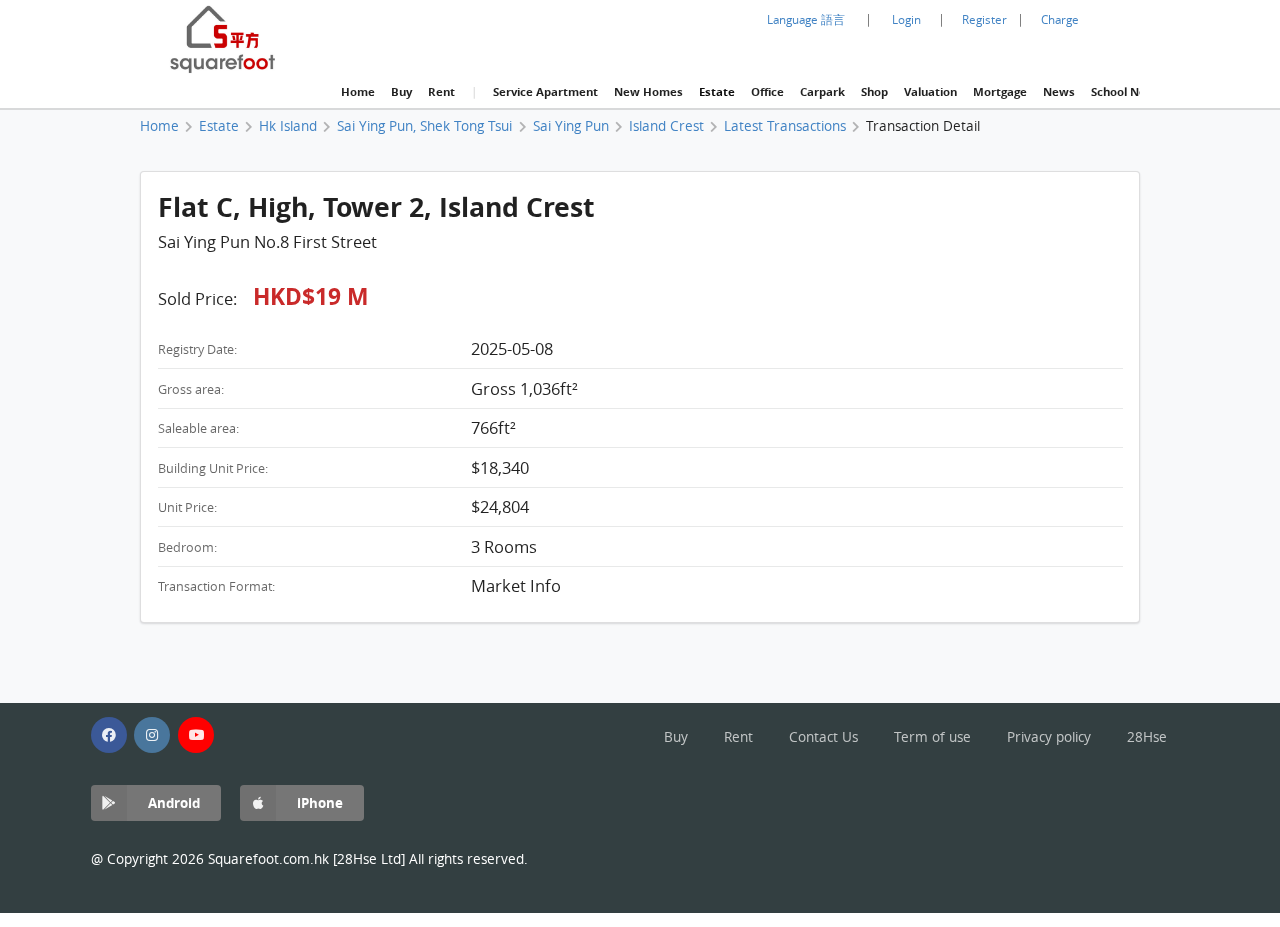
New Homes (648, 92)
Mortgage (1000, 92)
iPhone (320, 802)
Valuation (930, 92)
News (1059, 92)
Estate (717, 92)
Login (906, 19)
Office (767, 92)
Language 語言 (806, 19)
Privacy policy (1049, 737)
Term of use (932, 737)
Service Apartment (545, 92)
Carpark (822, 92)
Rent (441, 92)
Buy (401, 92)
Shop (874, 92)
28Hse (1147, 737)
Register (984, 19)
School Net (1121, 92)
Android (174, 802)
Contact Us (823, 737)
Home (358, 92)
